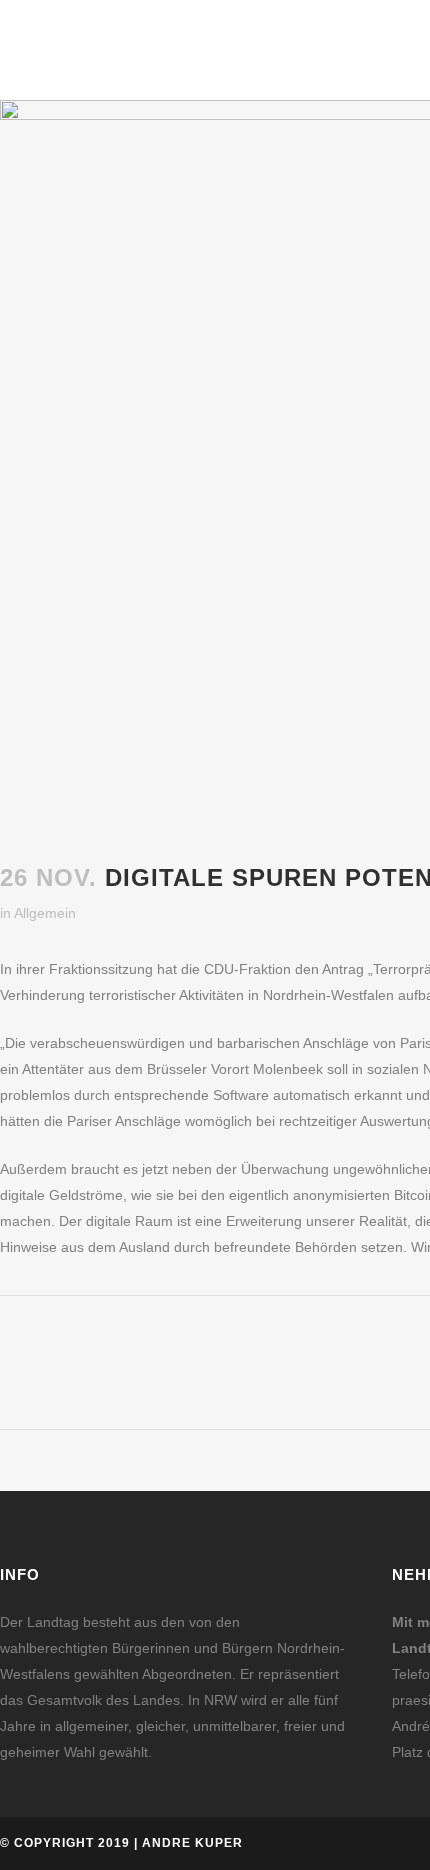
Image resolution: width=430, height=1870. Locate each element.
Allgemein (45, 913)
